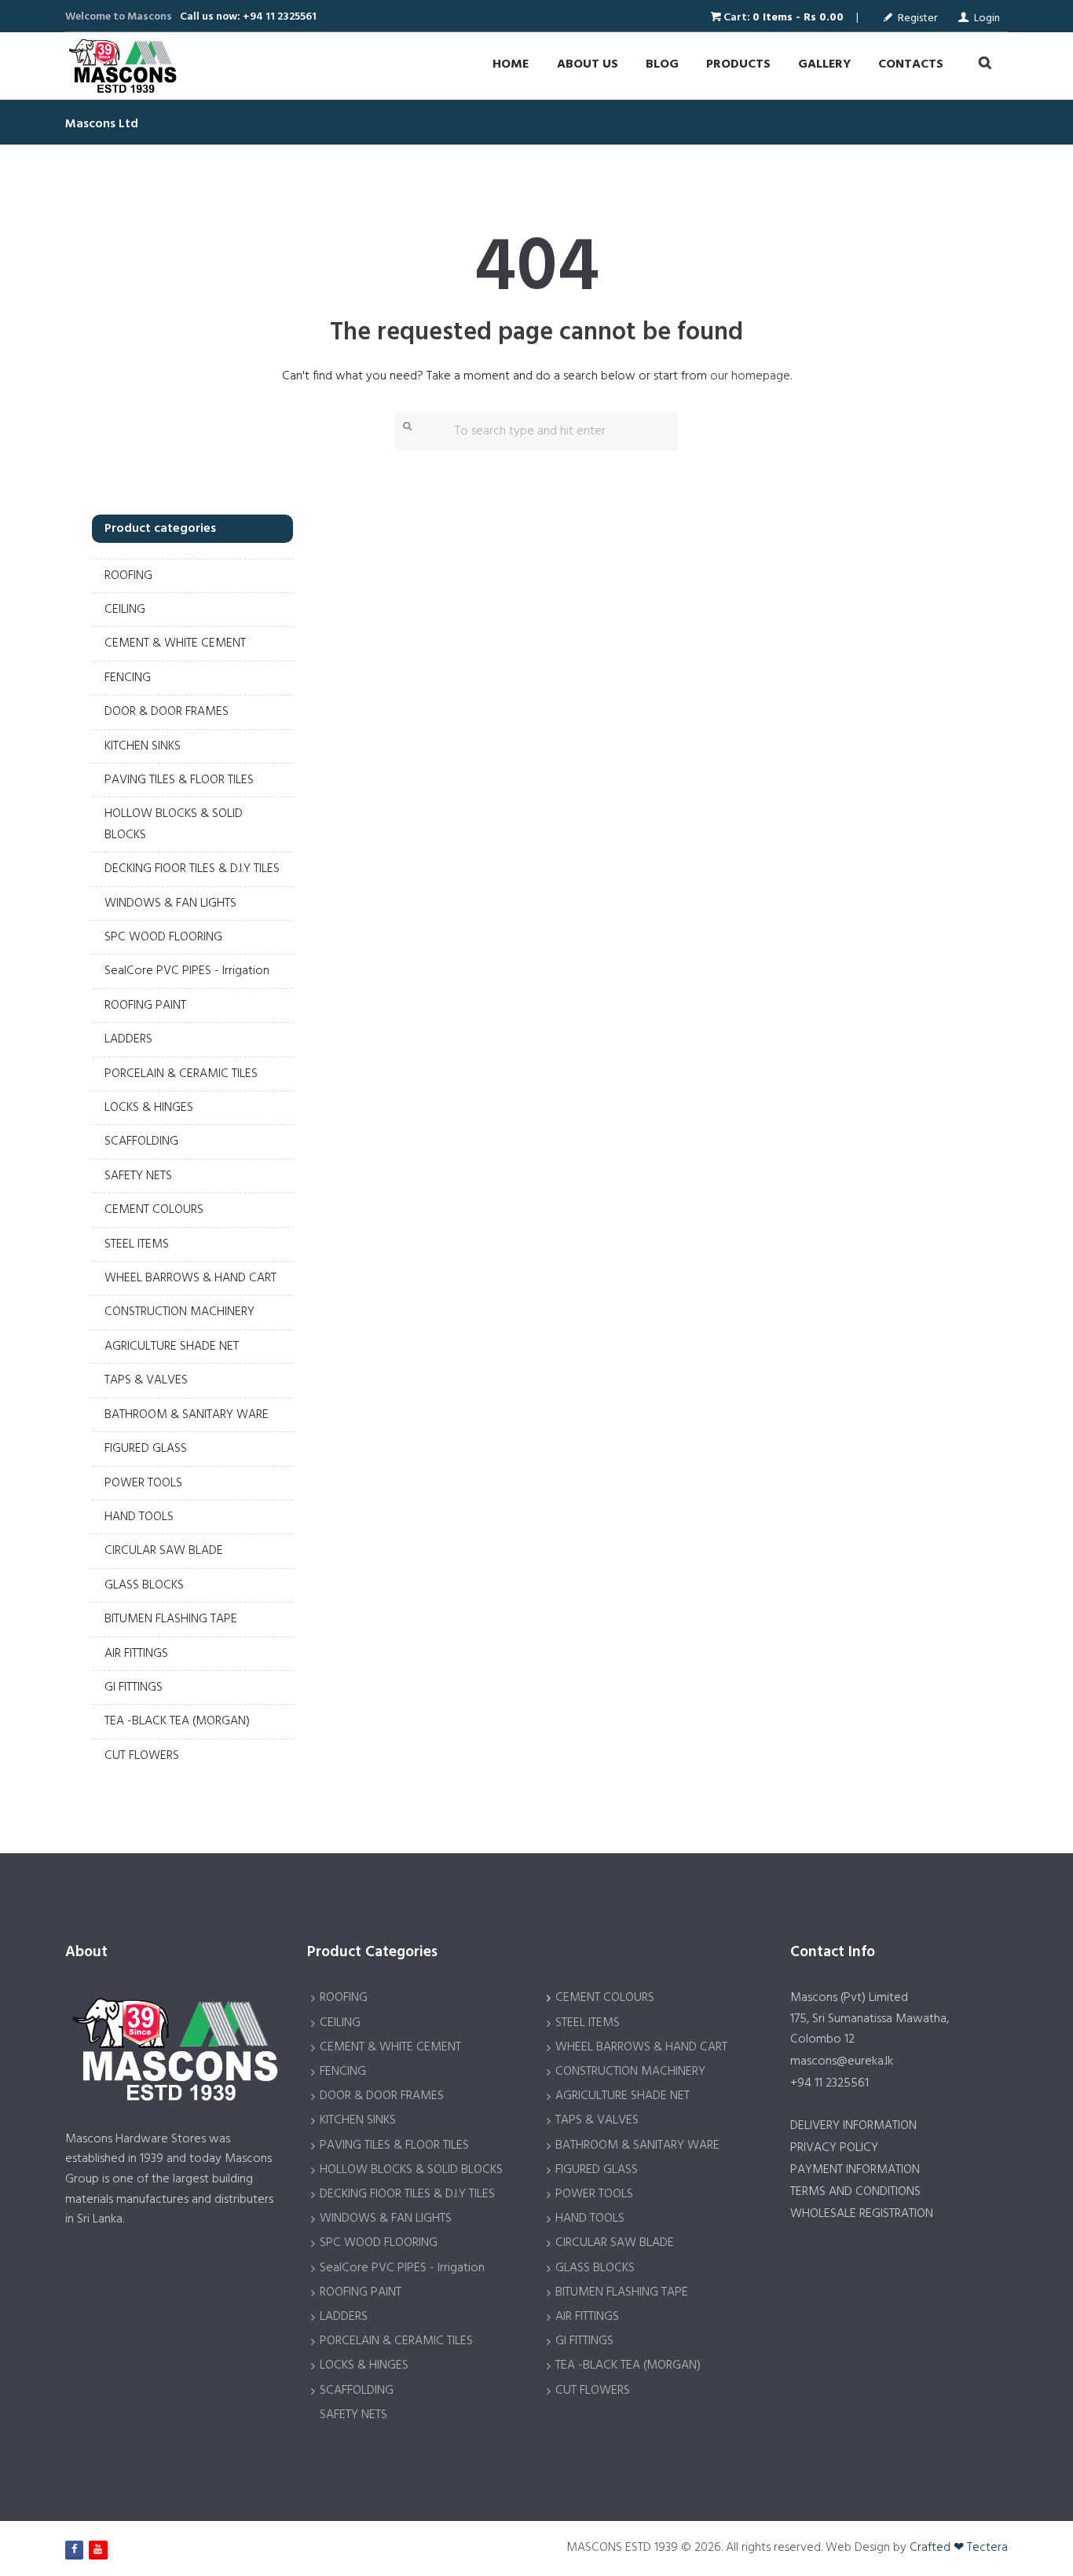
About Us (588, 64)
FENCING (128, 678)
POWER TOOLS (143, 1483)
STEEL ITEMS (137, 1244)
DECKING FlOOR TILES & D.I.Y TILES (192, 869)
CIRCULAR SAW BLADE (164, 1551)
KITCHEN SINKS (143, 746)
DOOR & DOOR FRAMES (167, 712)
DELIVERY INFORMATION (853, 2126)
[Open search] (980, 64)
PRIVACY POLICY (834, 2148)
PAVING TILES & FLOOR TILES (179, 780)
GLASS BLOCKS (144, 1585)
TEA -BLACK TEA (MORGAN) (177, 1721)
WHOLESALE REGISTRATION (862, 2214)
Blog (662, 64)
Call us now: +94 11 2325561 (248, 17)
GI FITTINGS (134, 1687)
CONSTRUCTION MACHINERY (179, 1312)
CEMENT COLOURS (154, 1210)
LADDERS (128, 1039)
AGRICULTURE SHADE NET (172, 1347)
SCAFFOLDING (141, 1141)
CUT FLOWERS (142, 1756)
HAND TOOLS (139, 1517)
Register (917, 18)
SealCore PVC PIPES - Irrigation (187, 971)
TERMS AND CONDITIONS (855, 2192)
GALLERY (824, 64)
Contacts (911, 64)
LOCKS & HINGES (149, 1108)
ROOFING (128, 576)
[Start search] (405, 427)
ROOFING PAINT (145, 1006)
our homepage (750, 376)
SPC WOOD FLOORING (163, 937)
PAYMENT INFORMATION (855, 2170)
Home (511, 64)
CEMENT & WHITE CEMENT (175, 643)
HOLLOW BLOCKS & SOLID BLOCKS (411, 2170)
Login (987, 18)
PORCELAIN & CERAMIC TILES (181, 1074)
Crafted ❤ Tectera (959, 2548)
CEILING (125, 610)
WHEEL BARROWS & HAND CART (190, 1278)
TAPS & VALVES (146, 1380)
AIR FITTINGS (136, 1654)
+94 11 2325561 (829, 2083)
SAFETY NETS (138, 1176)
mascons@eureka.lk (842, 2061)
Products (738, 64)
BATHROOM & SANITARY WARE (187, 1415)
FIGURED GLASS (146, 1449)
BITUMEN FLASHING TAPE (171, 1619)
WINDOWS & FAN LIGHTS (170, 903)
